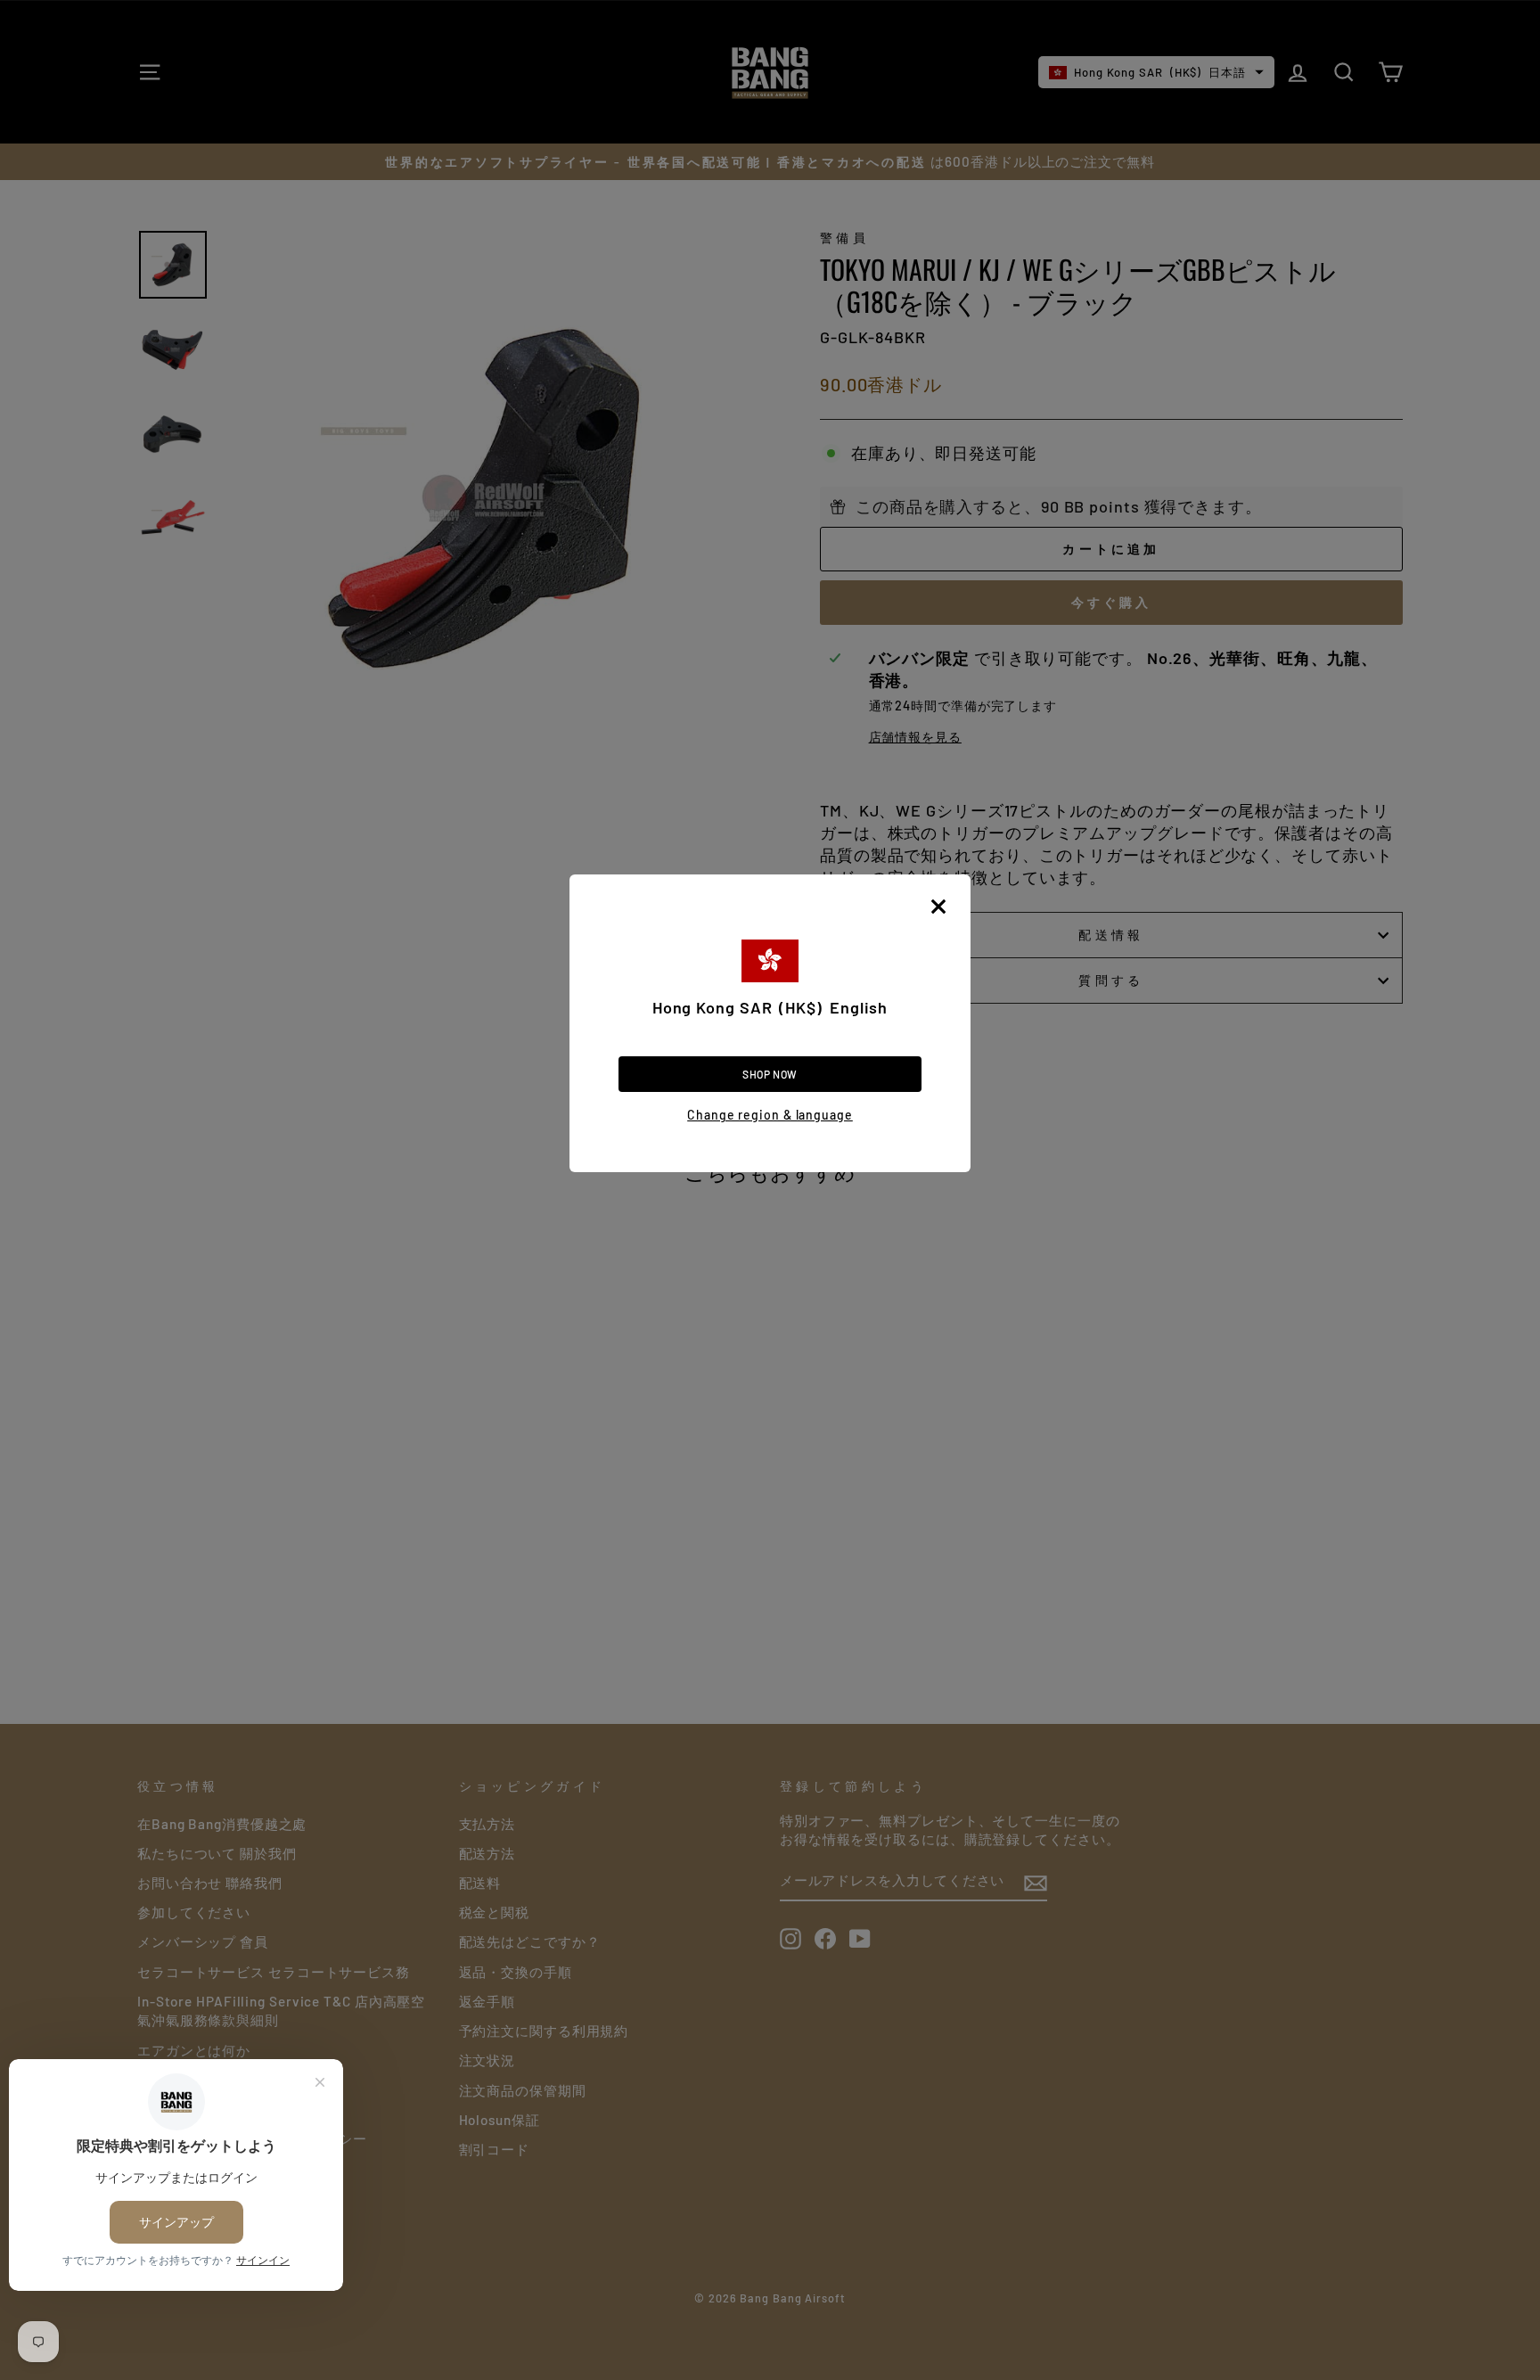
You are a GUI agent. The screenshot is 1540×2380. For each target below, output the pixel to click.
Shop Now (770, 1074)
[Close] (938, 907)
